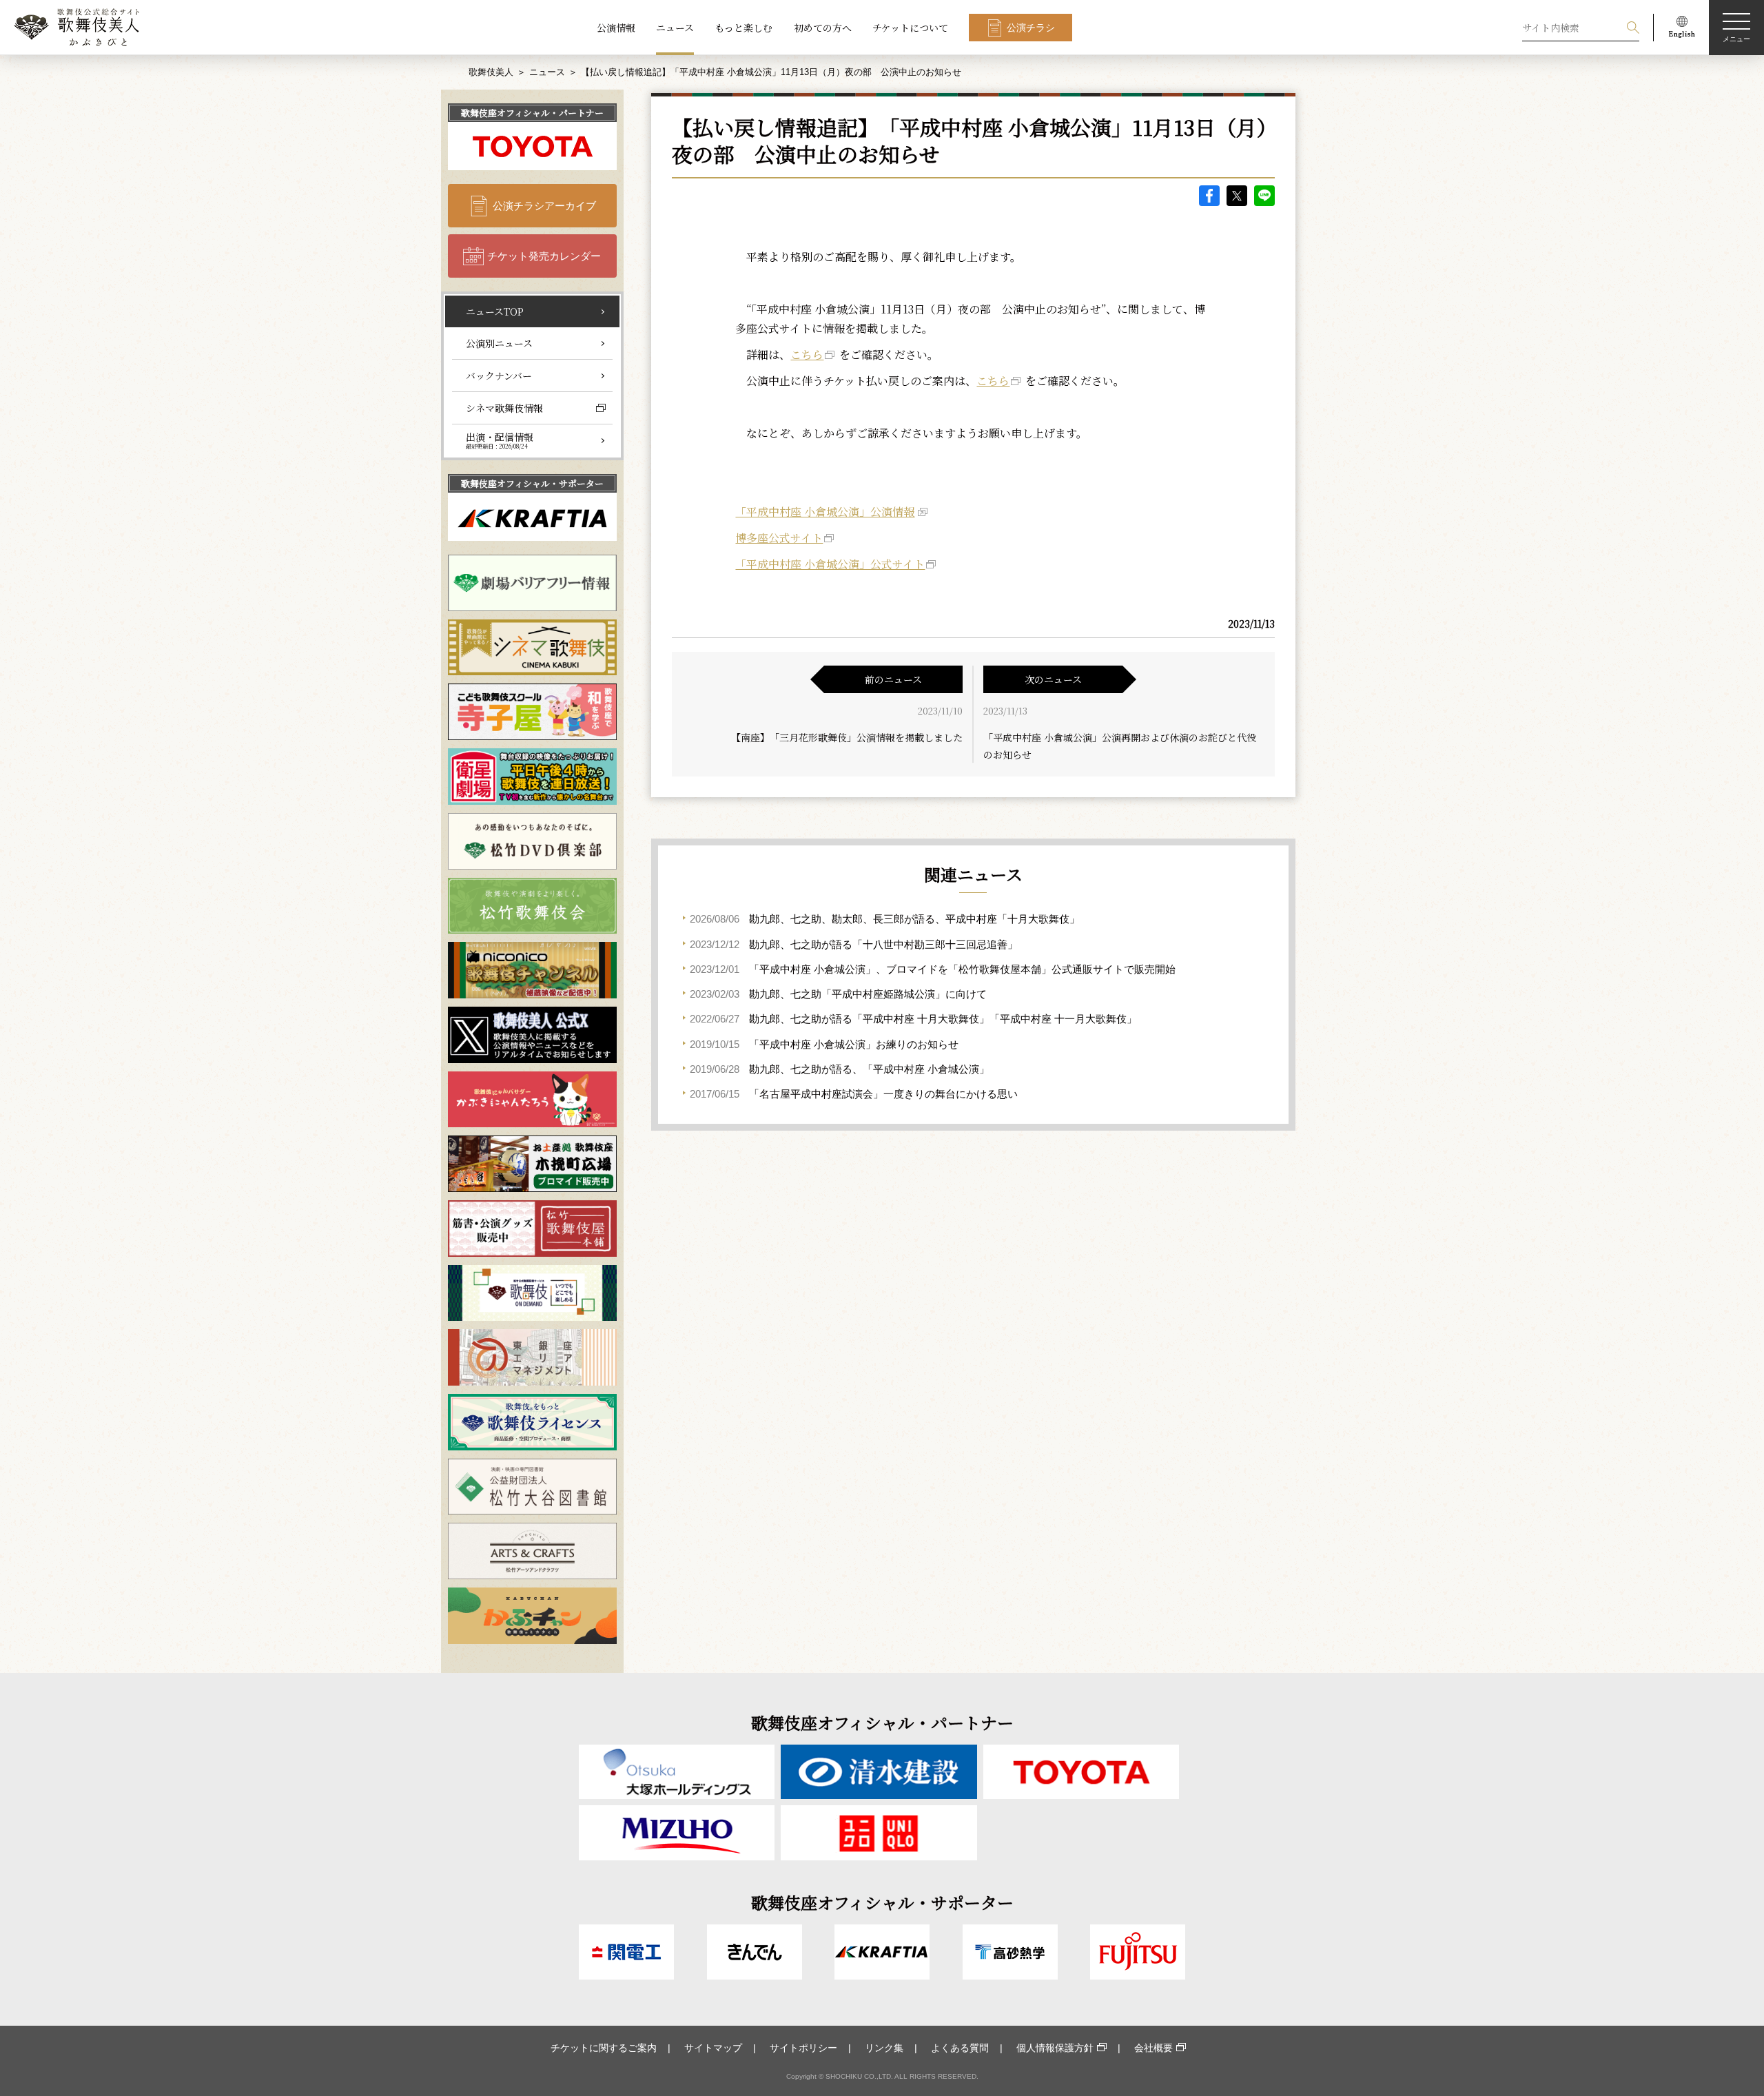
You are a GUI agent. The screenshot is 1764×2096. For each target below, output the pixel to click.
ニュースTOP (495, 311)
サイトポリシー (803, 2048)
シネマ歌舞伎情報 (504, 408)
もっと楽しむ (743, 28)
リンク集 (884, 2048)
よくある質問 (960, 2048)
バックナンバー (499, 376)
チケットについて (910, 28)
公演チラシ (1031, 28)
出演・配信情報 (500, 440)
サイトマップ (713, 2048)
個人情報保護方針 (1055, 2048)
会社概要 (1153, 2048)
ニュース (675, 28)
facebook (1209, 196)
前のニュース (893, 679)
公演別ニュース (499, 343)
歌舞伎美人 (491, 72)
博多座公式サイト (779, 538)
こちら (807, 355)
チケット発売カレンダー (544, 256)
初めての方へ (823, 28)
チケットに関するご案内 (604, 2048)
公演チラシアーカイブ (544, 206)
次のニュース (1053, 679)
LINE (1264, 196)
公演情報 (616, 28)
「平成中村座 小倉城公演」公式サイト (830, 564)
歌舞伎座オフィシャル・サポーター (532, 483)
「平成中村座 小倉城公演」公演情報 (825, 512)
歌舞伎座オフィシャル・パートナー (532, 113)
